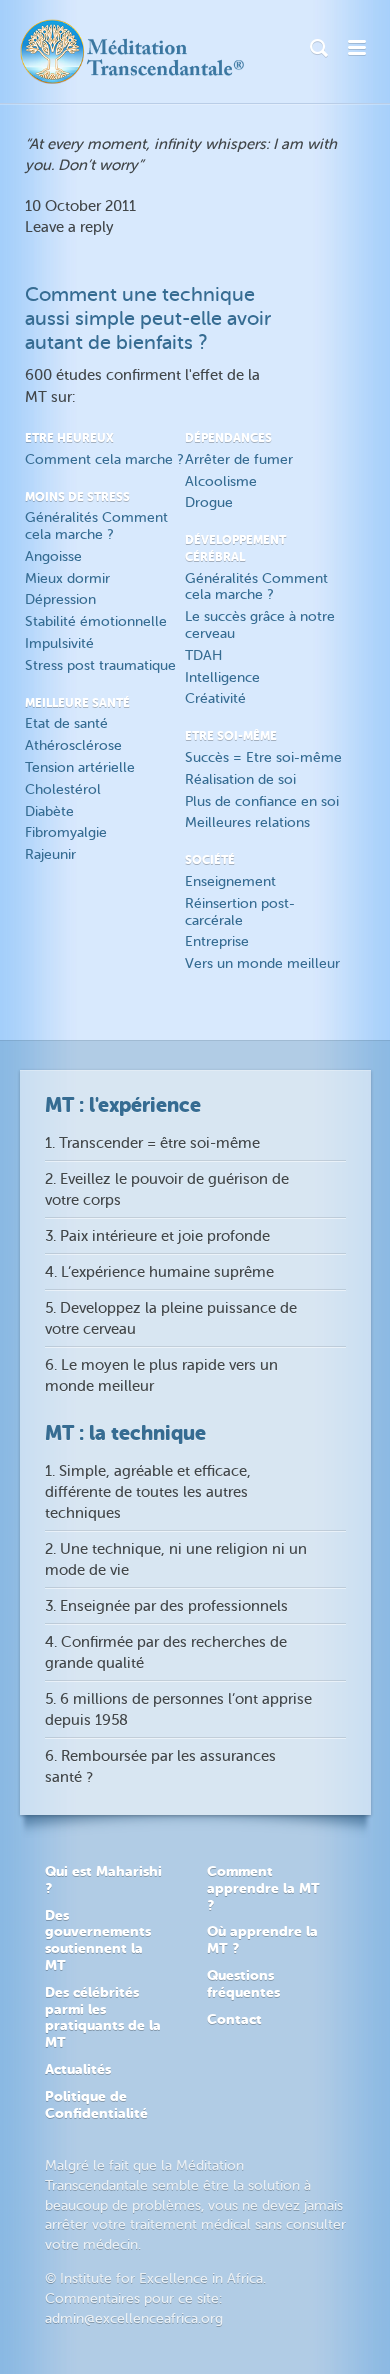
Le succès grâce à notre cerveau (260, 625)
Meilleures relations (247, 822)
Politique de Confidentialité (96, 2104)
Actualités (78, 2069)
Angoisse (53, 556)
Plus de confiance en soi (262, 801)
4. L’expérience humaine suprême (159, 1272)
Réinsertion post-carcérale (240, 912)
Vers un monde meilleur (262, 963)
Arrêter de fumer (239, 459)
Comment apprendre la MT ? (263, 1888)
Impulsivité (59, 643)
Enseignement (230, 881)
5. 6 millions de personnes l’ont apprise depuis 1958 (178, 1710)
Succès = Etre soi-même (263, 757)
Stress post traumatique (100, 665)
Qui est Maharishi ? (103, 1879)
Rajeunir (50, 854)
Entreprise (217, 941)
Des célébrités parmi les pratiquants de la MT (103, 2017)
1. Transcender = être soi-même (152, 1143)
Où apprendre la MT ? (262, 1939)
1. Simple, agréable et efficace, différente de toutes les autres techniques (148, 1492)
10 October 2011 (80, 206)
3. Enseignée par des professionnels (166, 1606)
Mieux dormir (67, 578)
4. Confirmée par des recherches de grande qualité (166, 1653)
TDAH (203, 655)
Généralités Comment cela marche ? (96, 526)
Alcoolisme (221, 481)
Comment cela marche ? (104, 459)
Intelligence (222, 677)
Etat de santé (66, 723)
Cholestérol (63, 789)
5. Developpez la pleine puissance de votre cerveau (171, 1319)
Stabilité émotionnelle (96, 621)
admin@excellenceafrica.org (134, 2318)
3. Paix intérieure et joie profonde (157, 1236)
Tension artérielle (80, 767)
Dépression (60, 599)
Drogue (209, 502)
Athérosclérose (73, 745)
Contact (234, 2019)
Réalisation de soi (240, 779)
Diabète (49, 811)
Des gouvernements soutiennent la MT (98, 1940)
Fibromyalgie (66, 832)
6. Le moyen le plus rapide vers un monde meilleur (161, 1376)
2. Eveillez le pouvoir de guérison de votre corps (167, 1190)
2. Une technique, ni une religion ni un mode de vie (176, 1560)
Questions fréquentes (243, 1983)
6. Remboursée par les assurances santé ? (160, 1767)
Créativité (215, 698)
